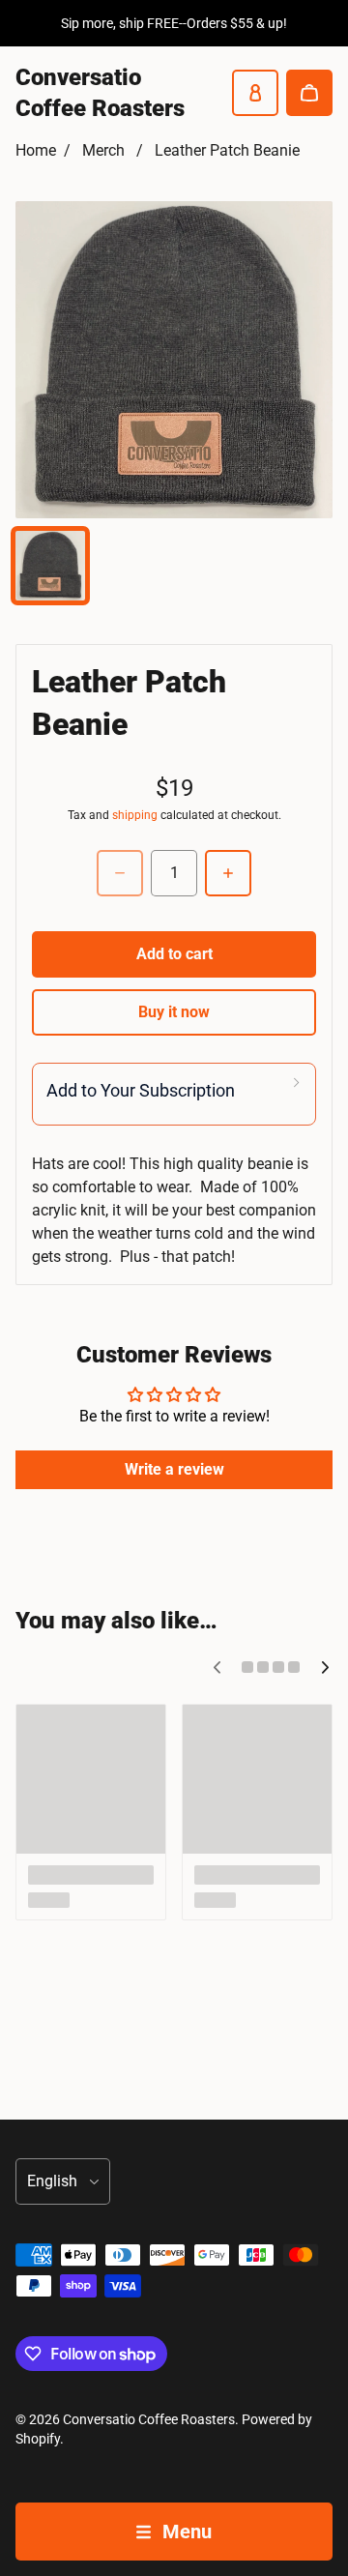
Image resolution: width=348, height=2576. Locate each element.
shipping (135, 815)
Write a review (174, 1469)
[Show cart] (309, 93)
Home (36, 150)
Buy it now (174, 1012)
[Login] (255, 93)
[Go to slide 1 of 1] (50, 566)
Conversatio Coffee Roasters (149, 2419)
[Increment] (228, 873)
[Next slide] (325, 1667)
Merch (103, 150)
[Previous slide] (217, 1667)
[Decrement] (120, 873)
